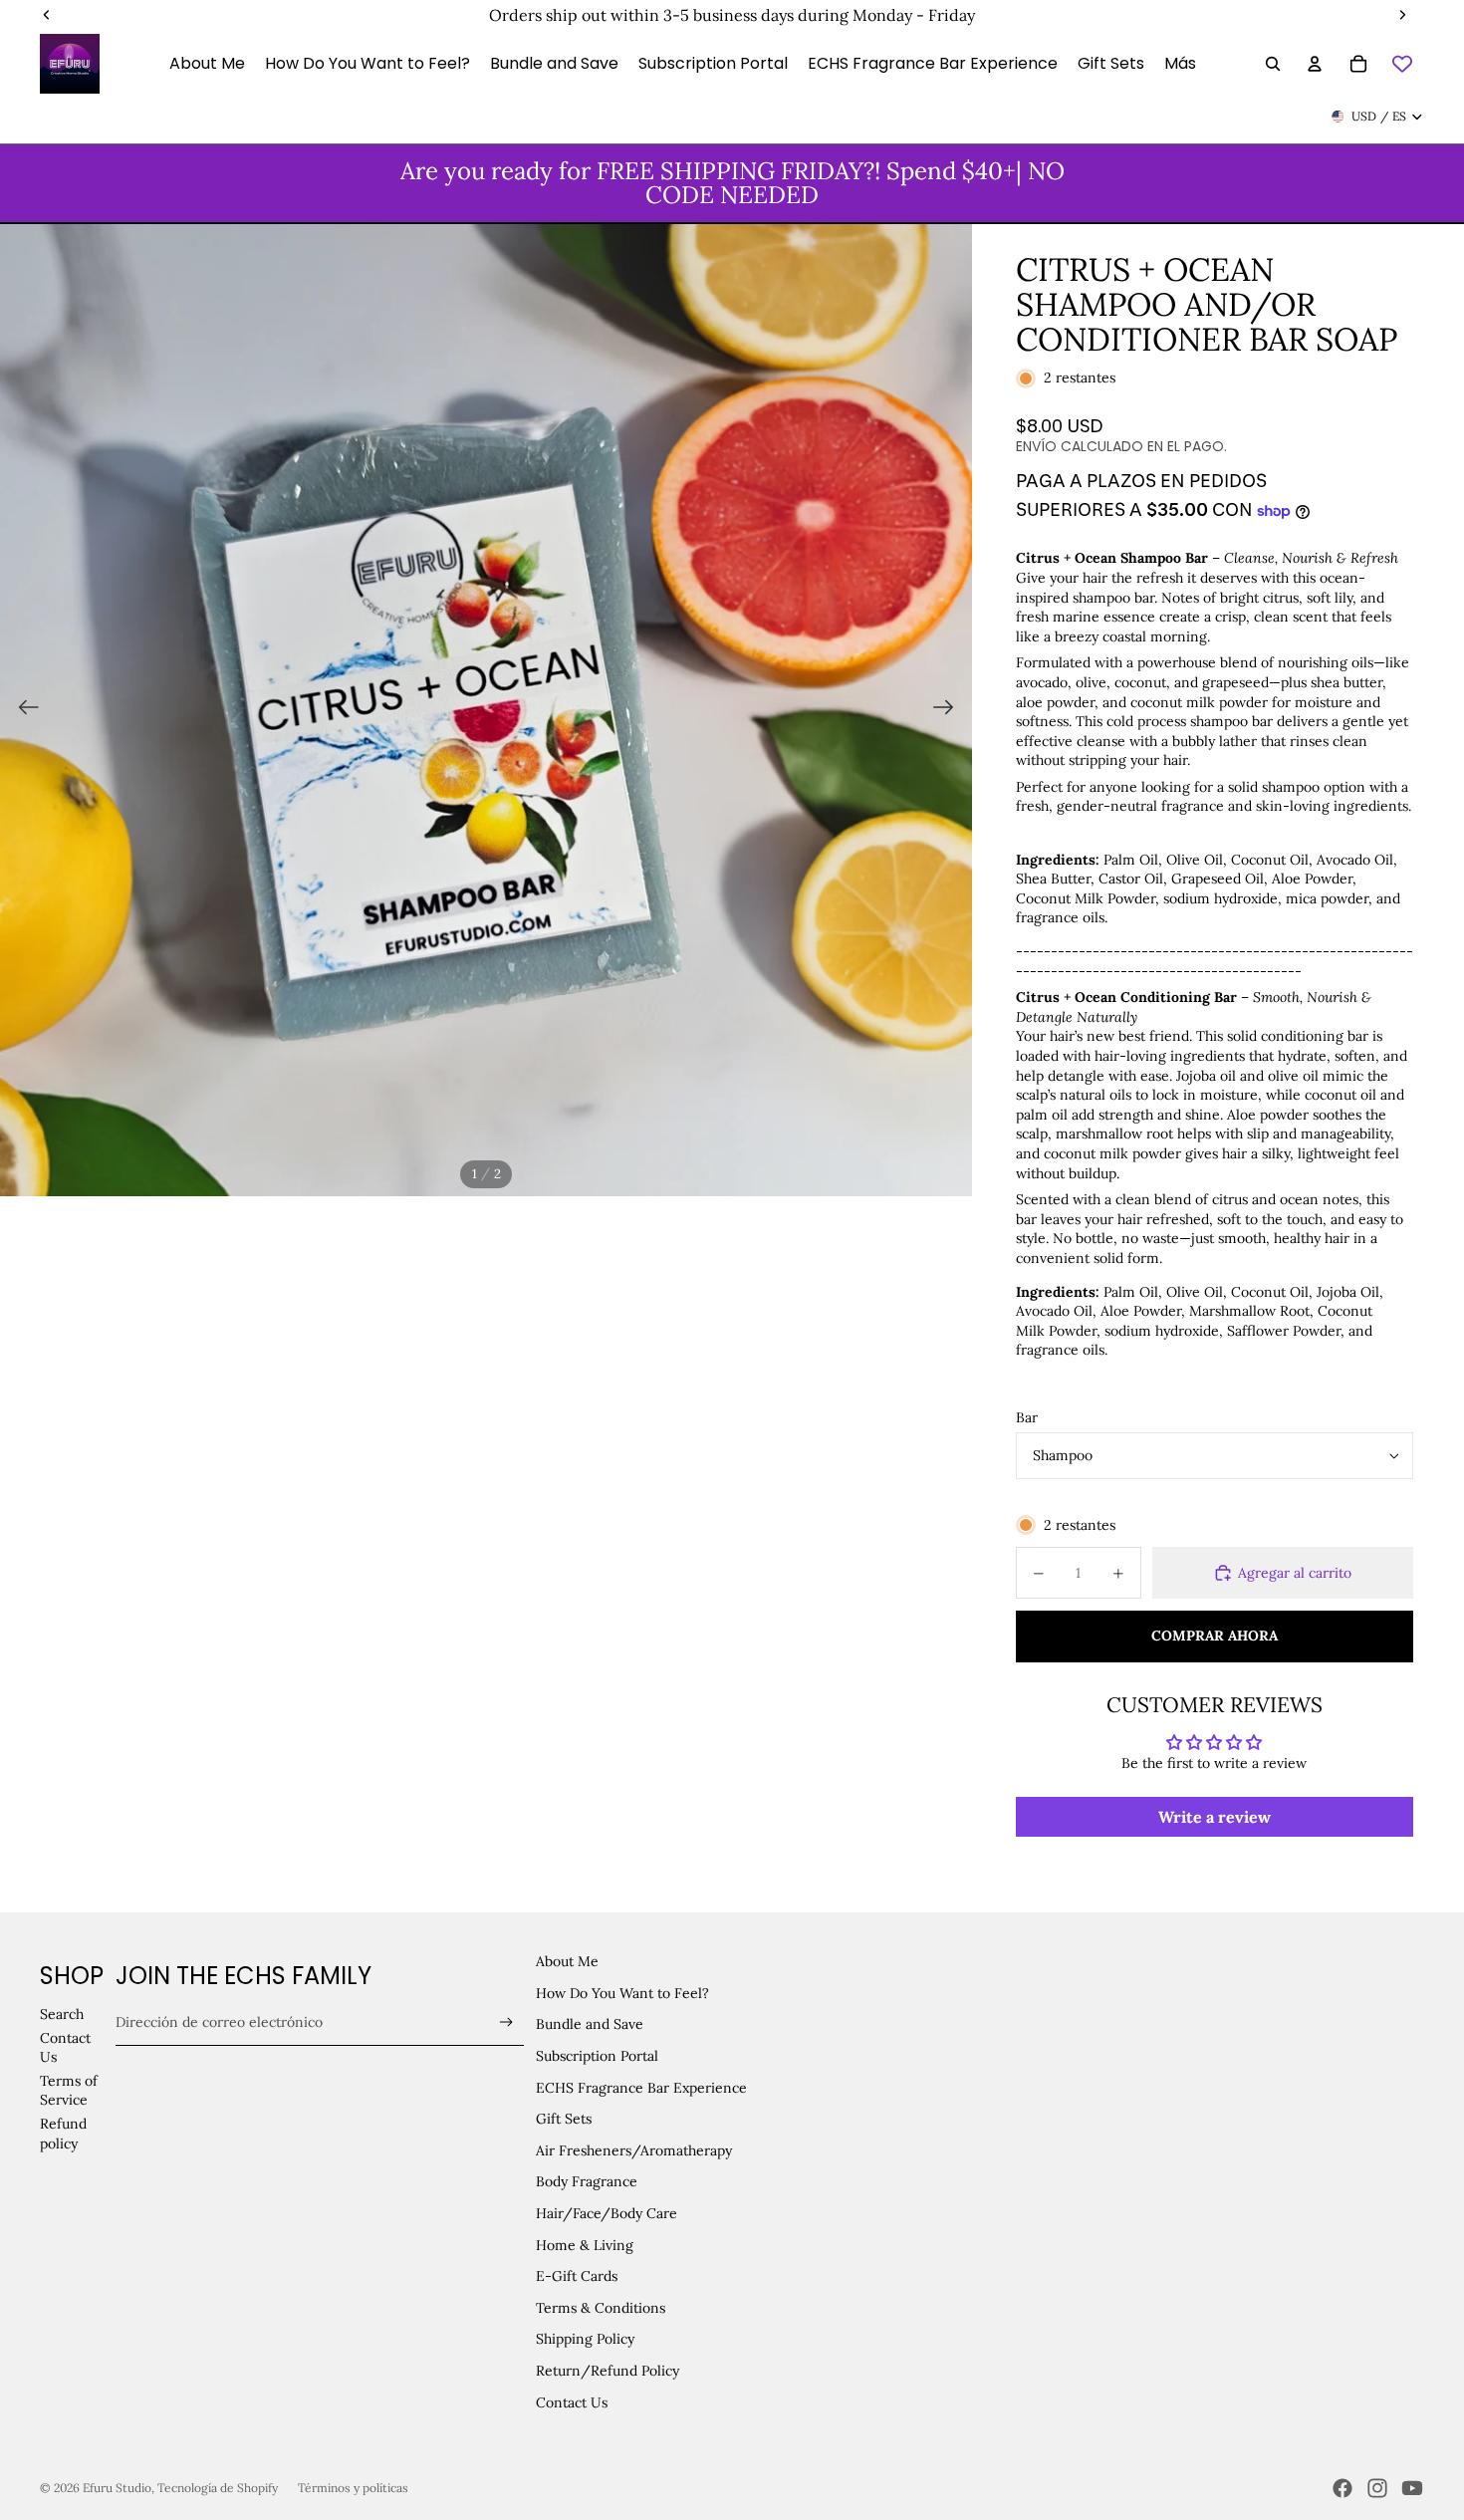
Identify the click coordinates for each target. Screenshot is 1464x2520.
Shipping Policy (585, 2339)
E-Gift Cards (577, 2276)
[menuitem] (1180, 64)
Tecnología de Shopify (218, 2488)
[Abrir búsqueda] (1273, 64)
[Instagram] (1377, 2488)
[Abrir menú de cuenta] (1315, 64)
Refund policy (63, 2134)
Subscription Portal (597, 2056)
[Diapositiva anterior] (22, 710)
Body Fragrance (587, 2181)
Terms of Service (69, 2091)
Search (62, 2014)
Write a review (1215, 1817)
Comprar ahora (1215, 1636)
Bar (1027, 1417)
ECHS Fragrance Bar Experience (641, 2088)
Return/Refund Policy (608, 2371)
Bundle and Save (590, 2024)
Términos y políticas (353, 2488)
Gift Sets (564, 2119)
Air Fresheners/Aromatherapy (634, 2150)
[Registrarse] (506, 2022)
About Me (567, 1961)
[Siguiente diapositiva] (950, 710)
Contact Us (572, 2402)
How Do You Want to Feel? (622, 1993)
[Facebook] (1342, 2488)
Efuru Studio (117, 2488)
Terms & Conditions (601, 2308)
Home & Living (585, 2245)
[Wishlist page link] (1402, 64)
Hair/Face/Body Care (607, 2213)
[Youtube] (1412, 2488)
